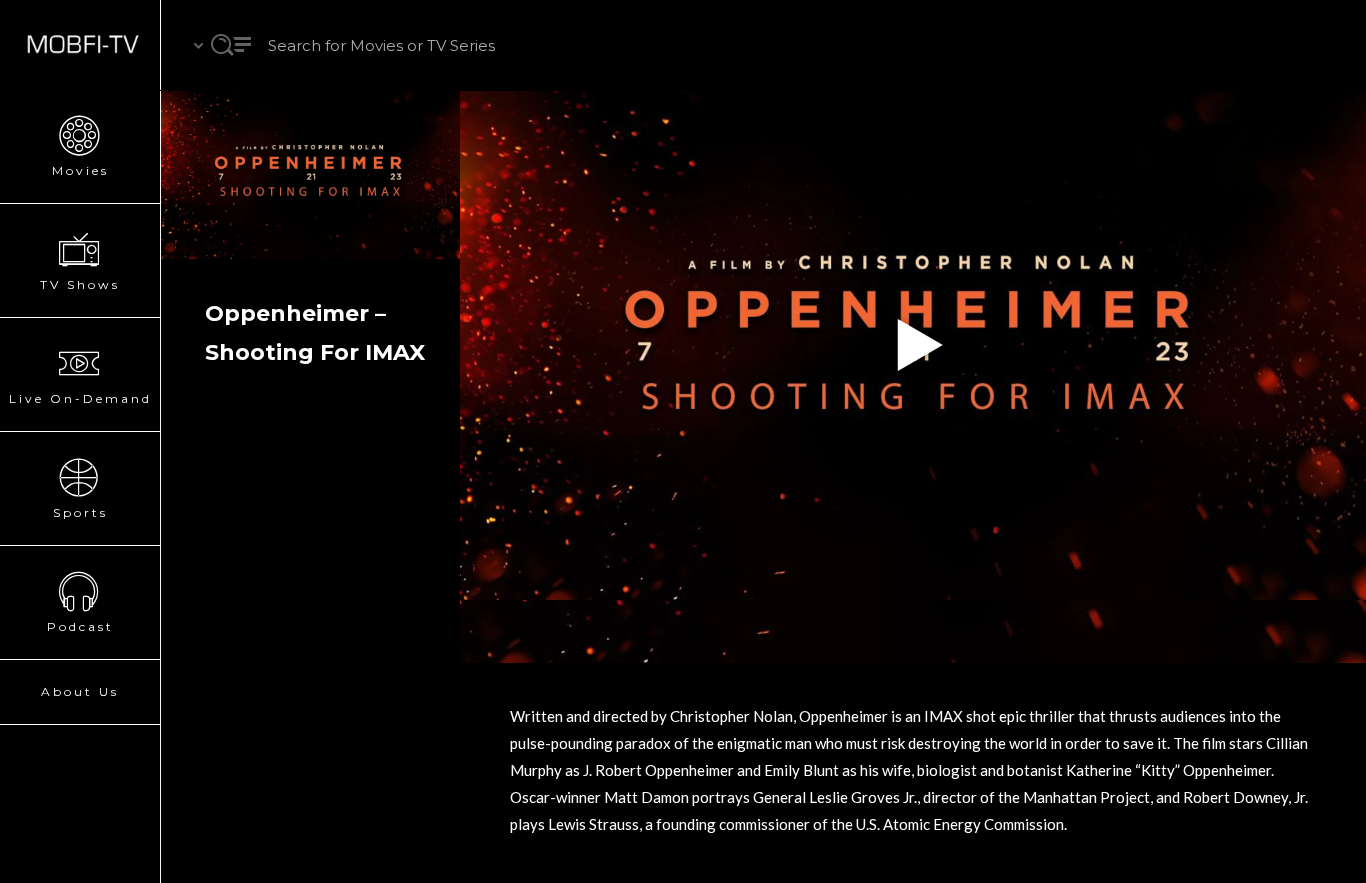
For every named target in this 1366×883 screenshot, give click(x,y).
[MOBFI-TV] (80, 45)
